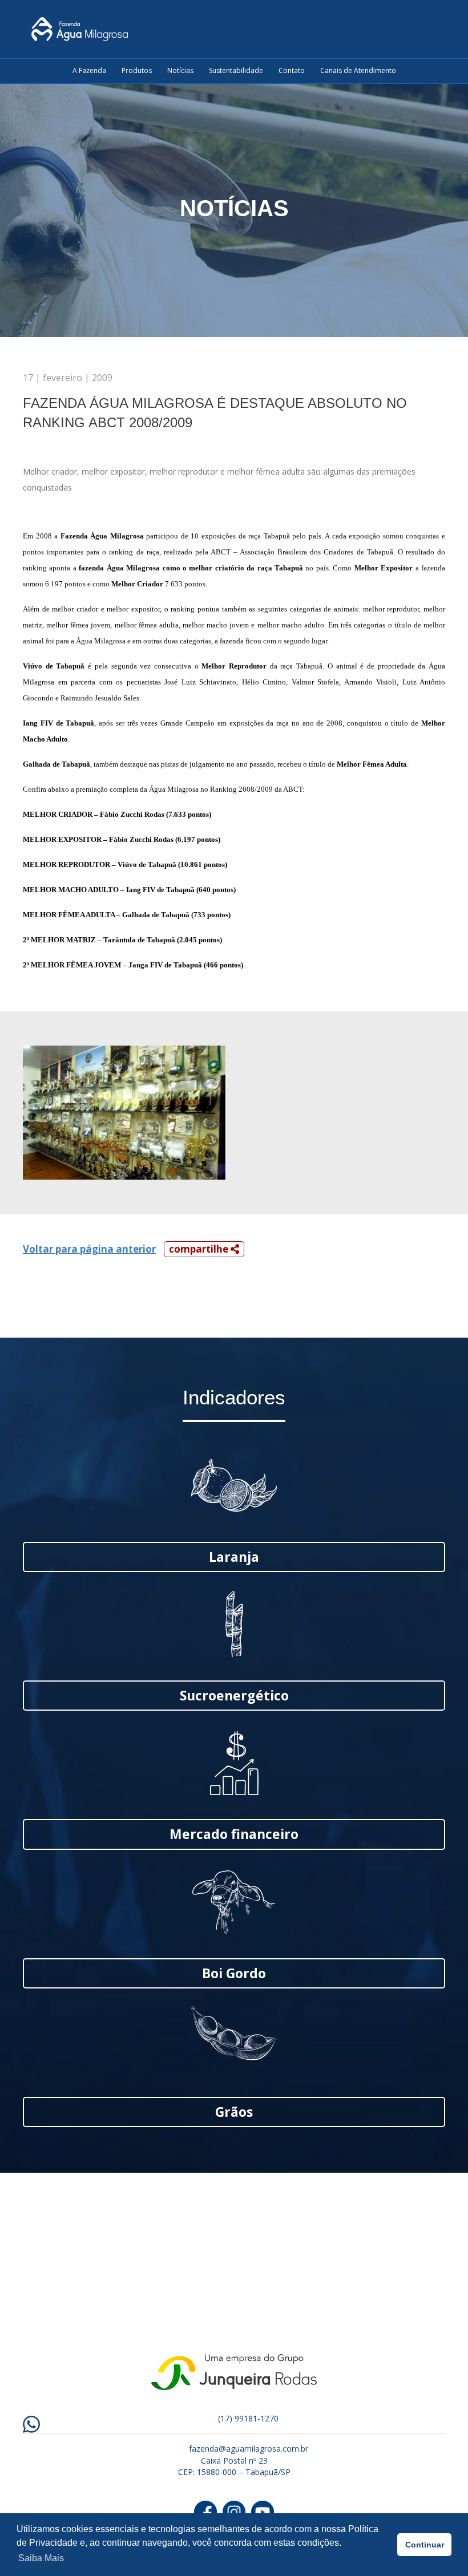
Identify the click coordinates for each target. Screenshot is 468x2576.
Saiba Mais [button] (41, 2558)
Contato (292, 70)
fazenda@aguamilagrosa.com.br (249, 2449)
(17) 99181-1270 (248, 2418)
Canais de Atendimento (358, 70)
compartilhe (200, 1249)
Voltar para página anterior (89, 1249)
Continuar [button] (425, 2545)
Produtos (137, 70)
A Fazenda (89, 70)
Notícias (180, 70)
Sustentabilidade (236, 70)
